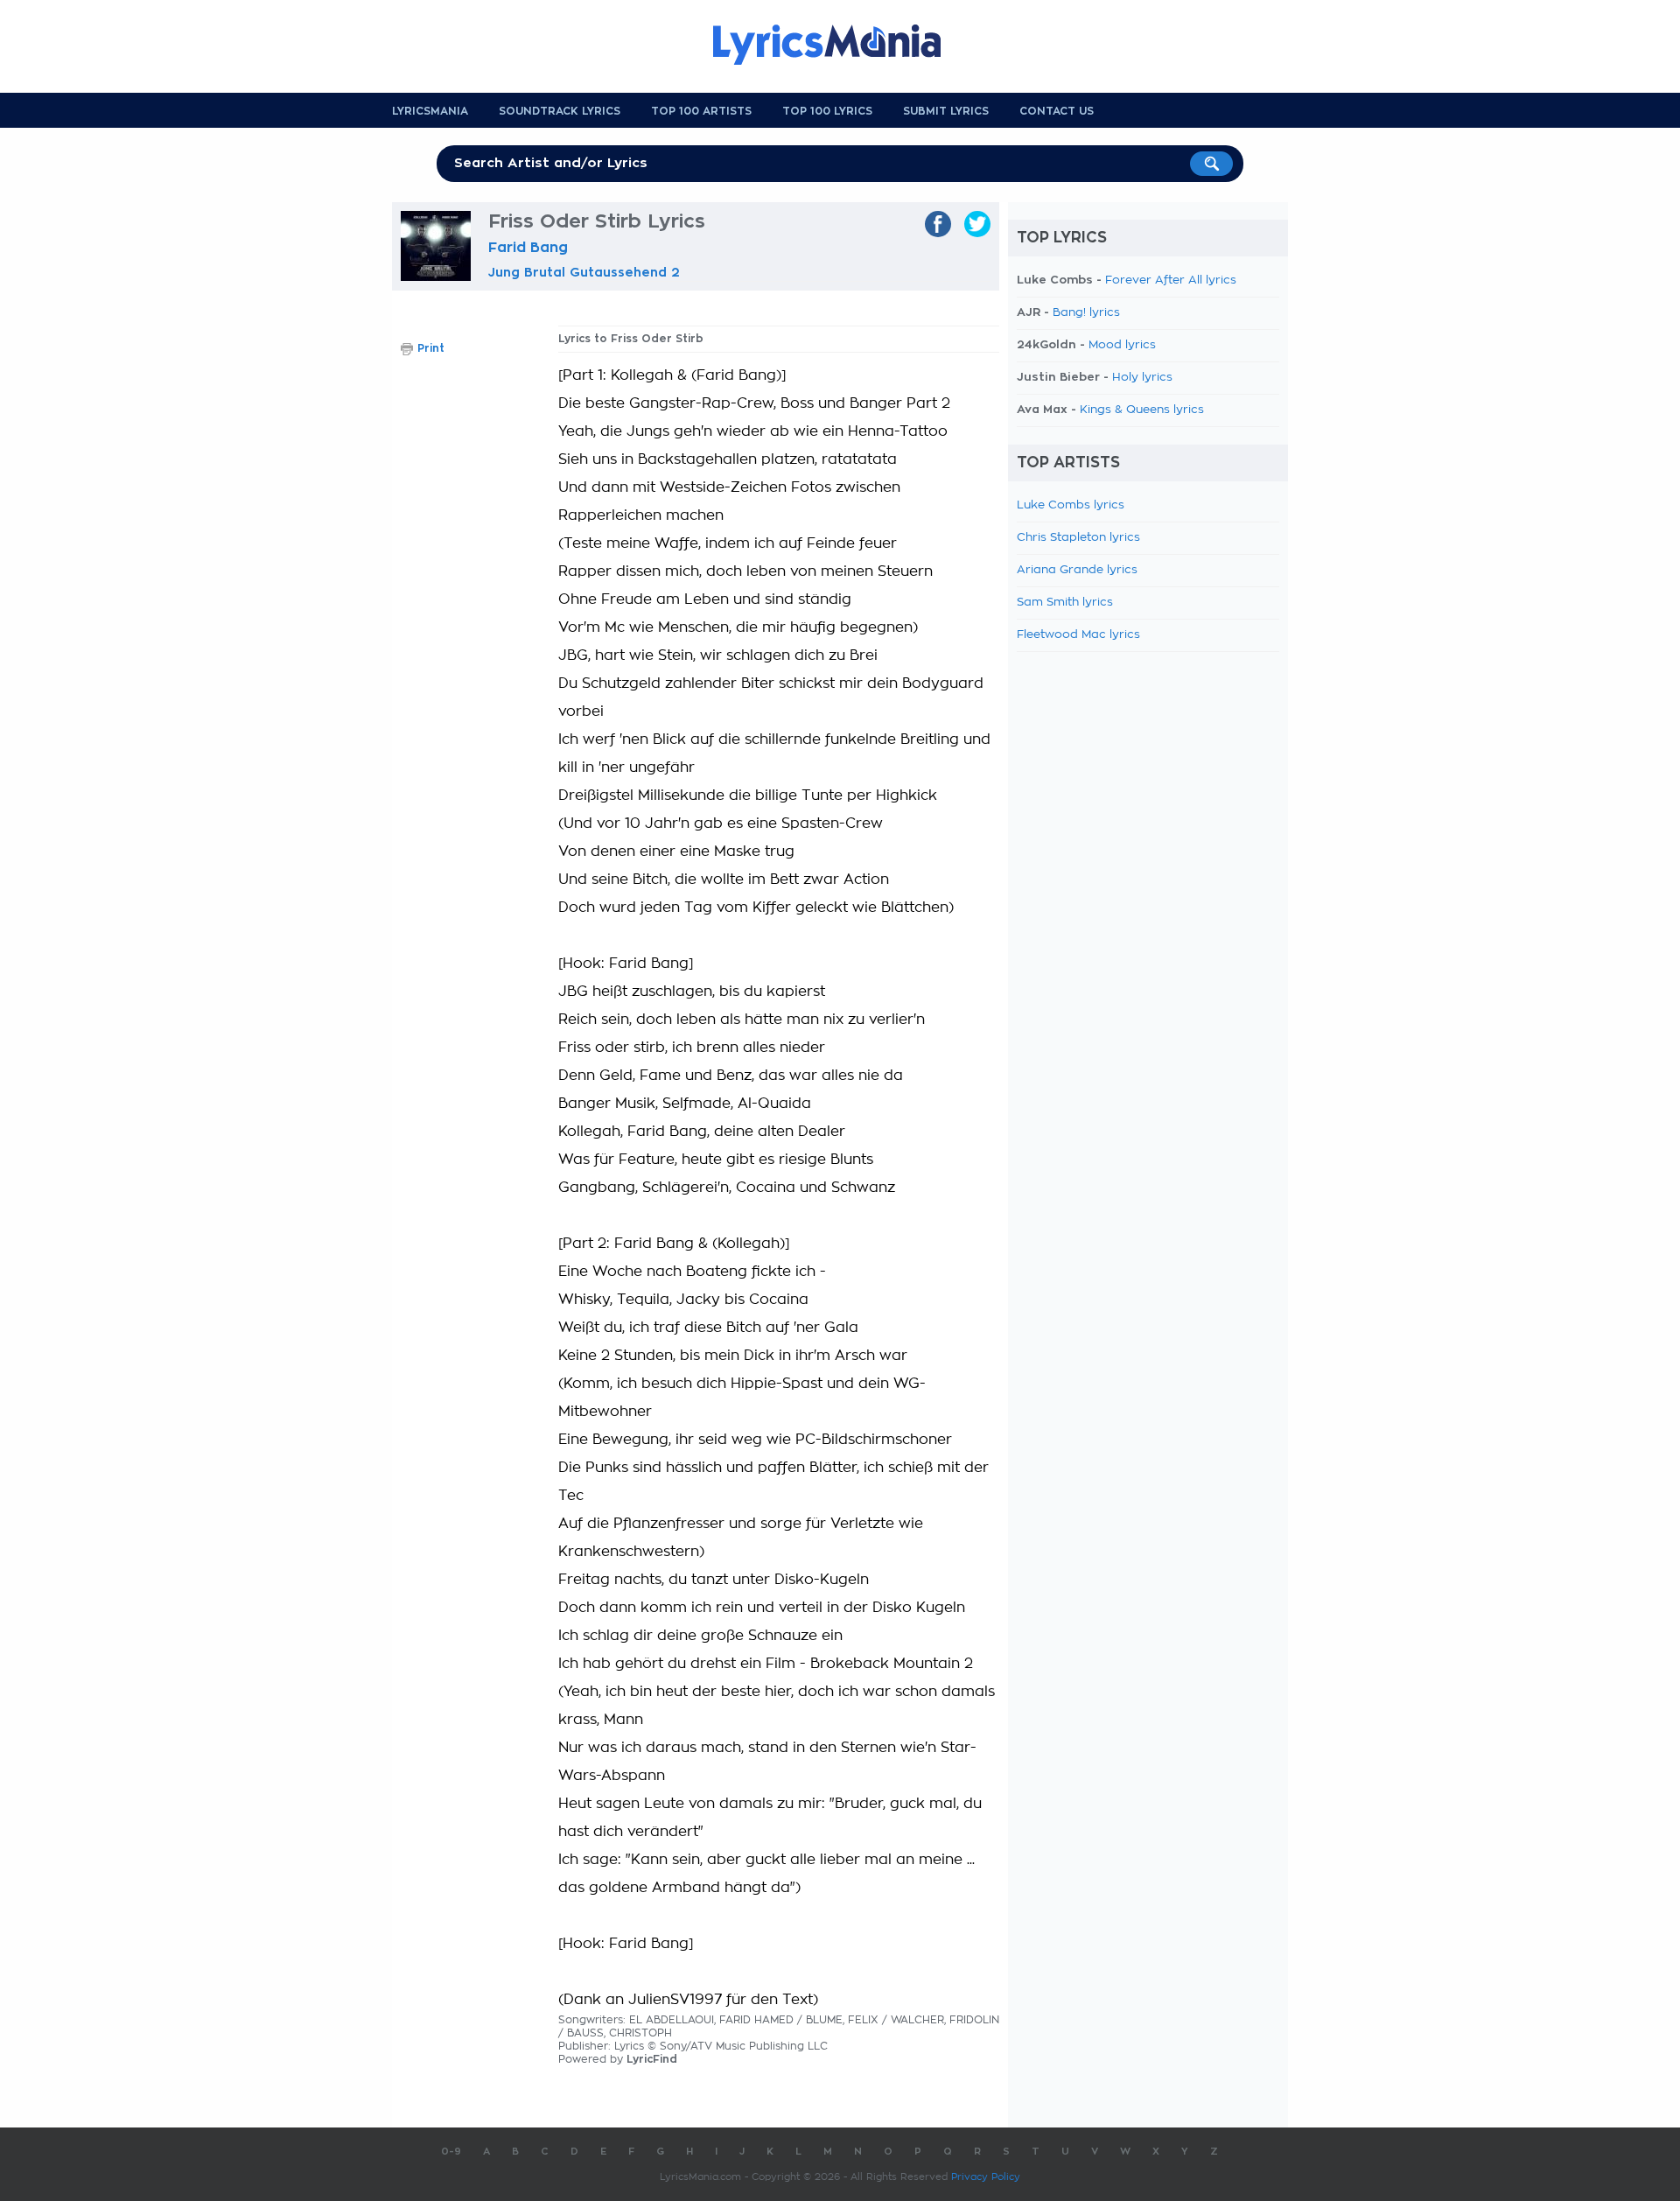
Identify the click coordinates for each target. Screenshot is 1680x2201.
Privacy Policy (986, 2177)
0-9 (451, 2152)
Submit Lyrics (946, 111)
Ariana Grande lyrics (1077, 570)
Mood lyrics (1122, 345)
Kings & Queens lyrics (1142, 410)
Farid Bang (528, 248)
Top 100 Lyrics (827, 111)
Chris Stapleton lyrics (1078, 538)
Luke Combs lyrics (1071, 505)
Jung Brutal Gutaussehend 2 (584, 272)
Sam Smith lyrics (1065, 603)
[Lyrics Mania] (840, 45)
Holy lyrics (1142, 378)
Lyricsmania (430, 111)
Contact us (1057, 111)
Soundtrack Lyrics (560, 111)
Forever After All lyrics (1171, 280)
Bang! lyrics (1086, 313)
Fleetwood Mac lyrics (1078, 635)
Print (431, 348)
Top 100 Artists (701, 111)
